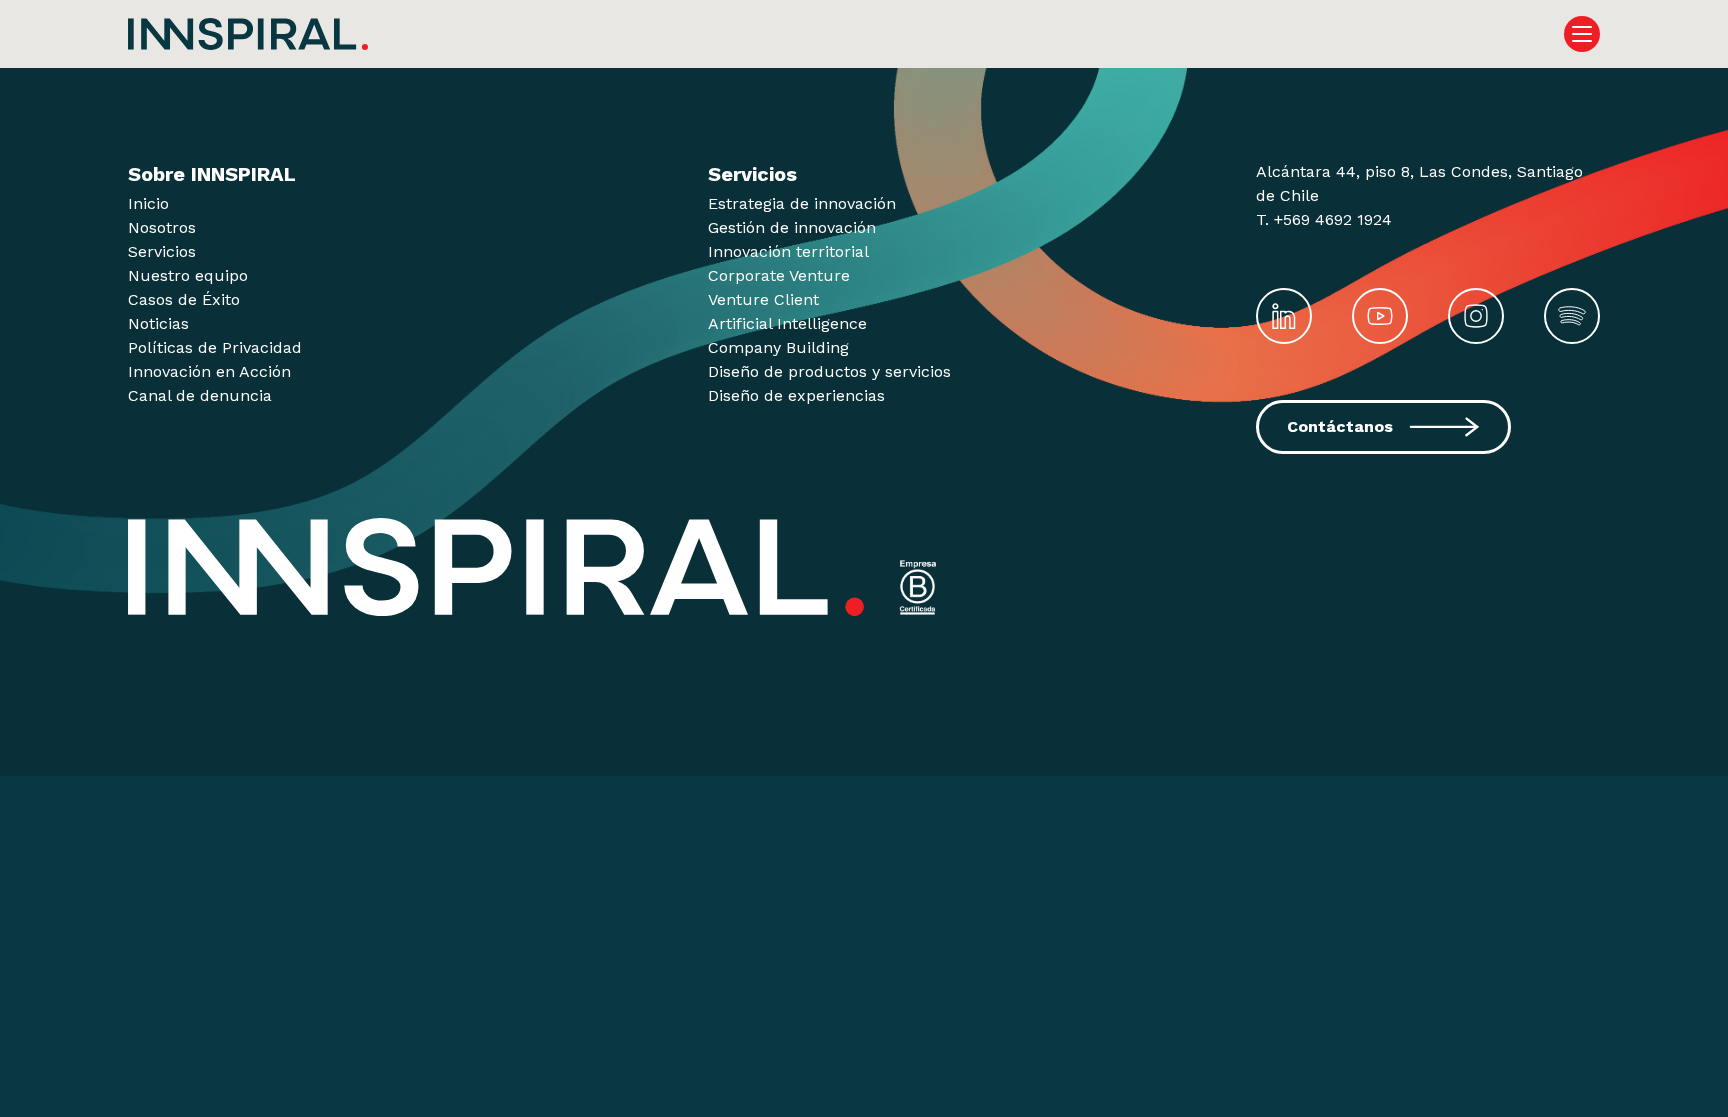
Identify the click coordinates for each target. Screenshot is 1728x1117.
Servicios (162, 251)
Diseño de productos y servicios (829, 371)
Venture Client (763, 299)
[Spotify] (1572, 316)
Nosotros (162, 227)
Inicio (148, 203)
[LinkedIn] (1284, 316)
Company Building (778, 347)
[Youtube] (1380, 316)
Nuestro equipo (188, 275)
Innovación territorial (788, 251)
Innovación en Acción (209, 371)
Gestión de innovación (792, 227)
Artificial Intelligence (787, 323)
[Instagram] (1476, 316)
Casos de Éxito (184, 299)
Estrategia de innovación (802, 203)
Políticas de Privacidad (215, 347)
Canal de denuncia (200, 395)
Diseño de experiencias (796, 395)
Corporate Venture (779, 275)
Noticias (158, 323)
